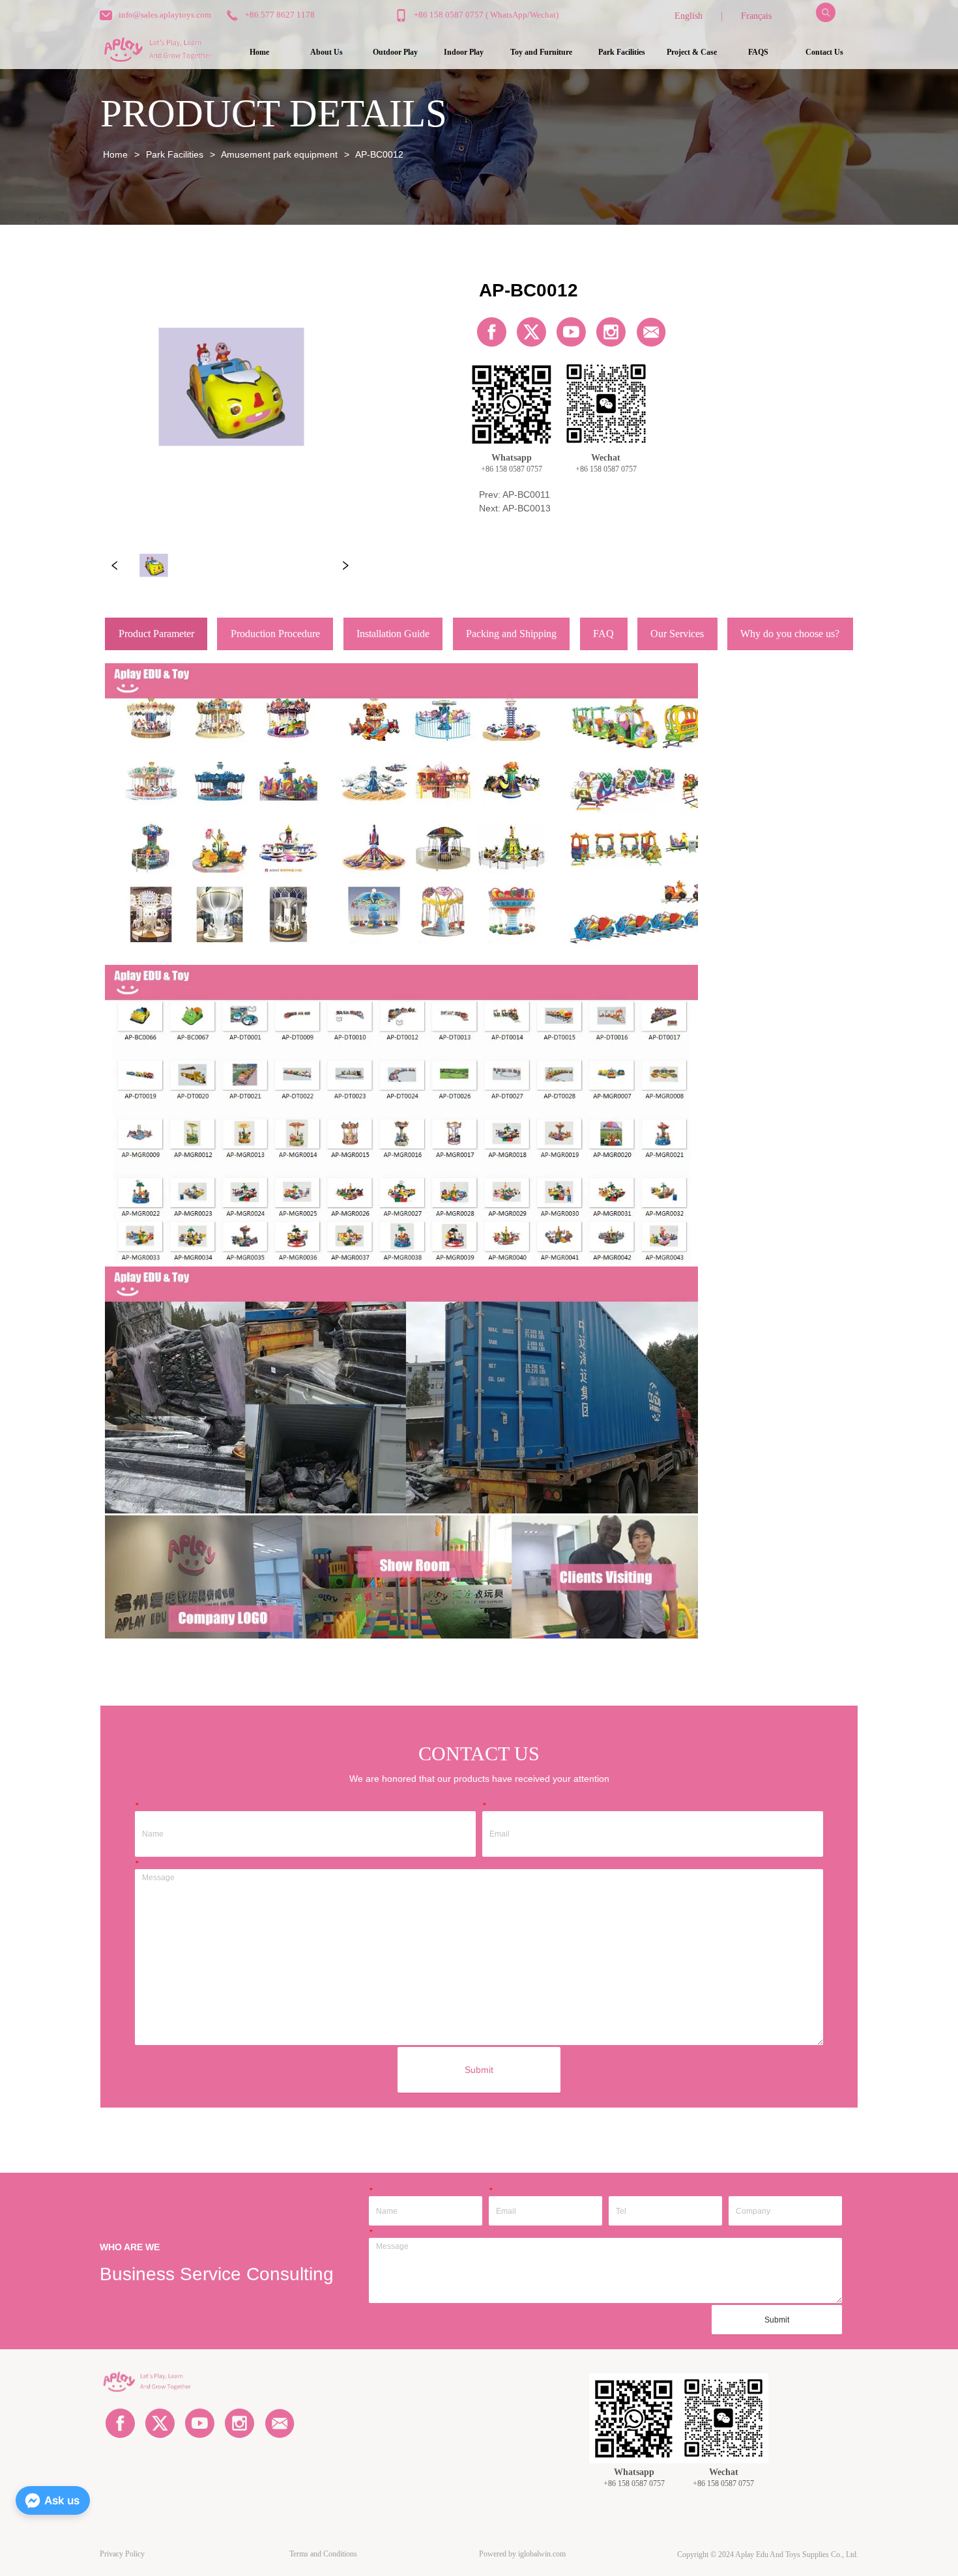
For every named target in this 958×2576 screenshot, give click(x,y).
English (689, 16)
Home (115, 154)
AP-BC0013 (527, 508)
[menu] (542, 53)
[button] (395, 52)
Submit (479, 2070)
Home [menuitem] (259, 52)
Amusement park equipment (279, 154)
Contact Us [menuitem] (824, 52)
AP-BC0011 (526, 494)
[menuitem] (395, 53)
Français (756, 16)
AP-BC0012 (379, 154)
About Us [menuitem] (327, 52)
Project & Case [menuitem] (692, 52)
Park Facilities (175, 154)
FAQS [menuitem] (758, 52)
